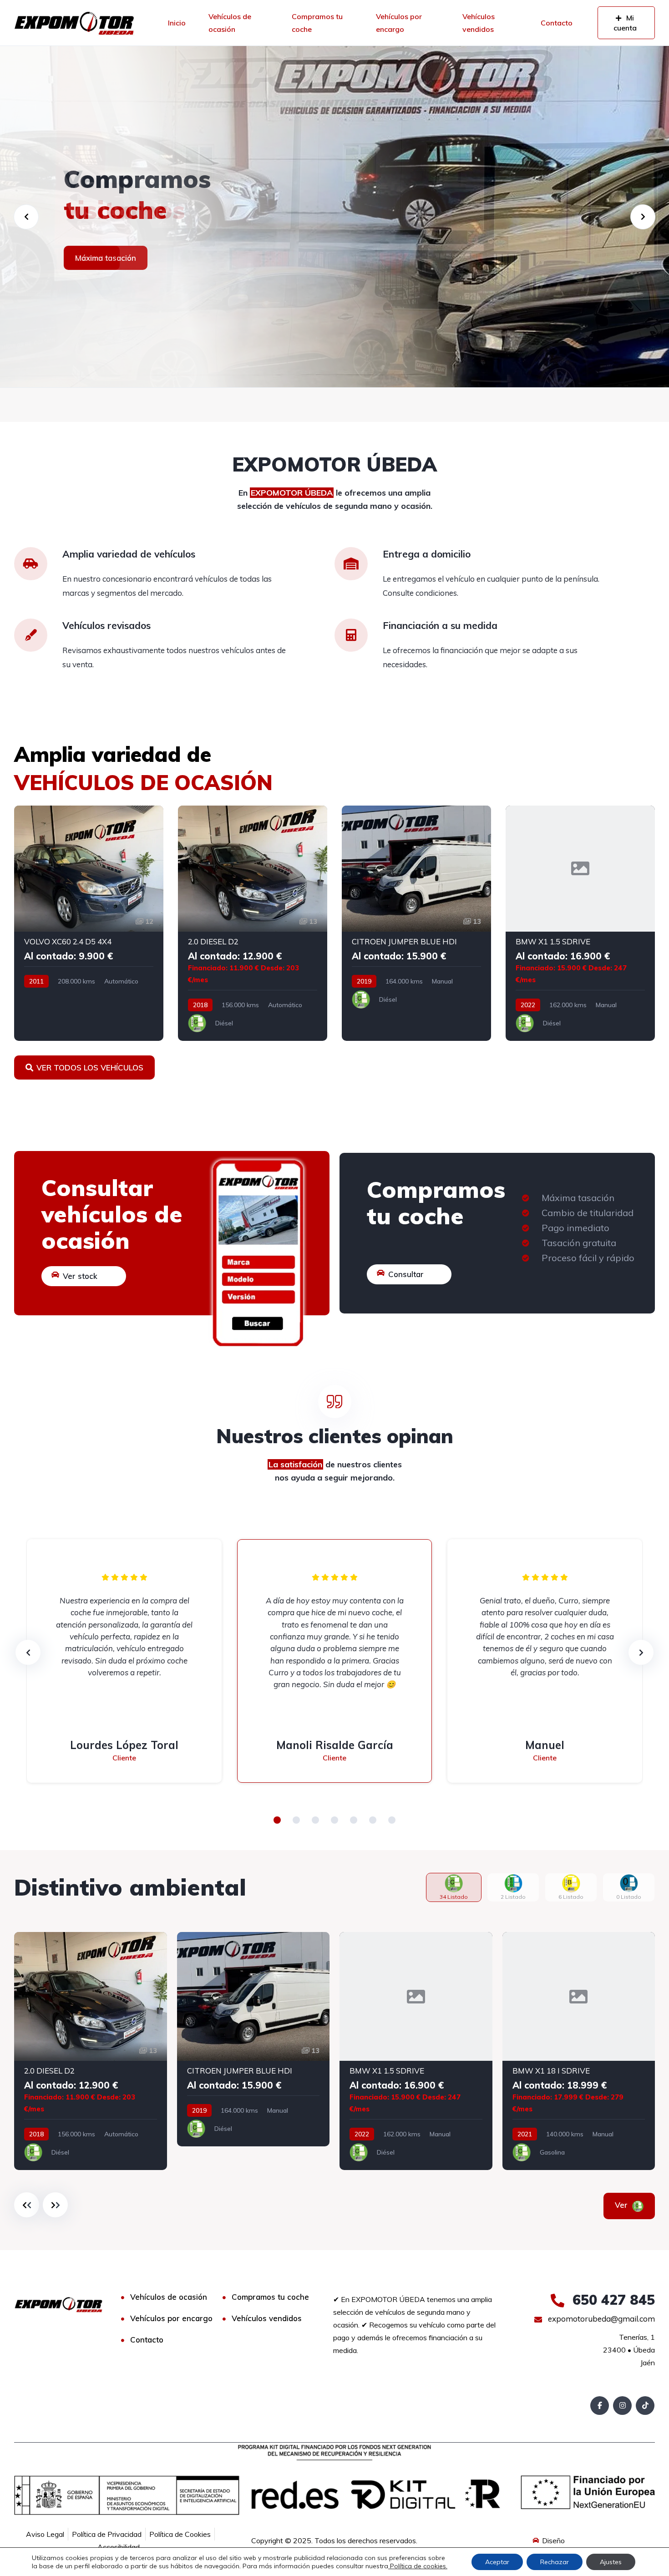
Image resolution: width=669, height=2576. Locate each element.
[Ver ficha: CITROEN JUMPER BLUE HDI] (416, 923)
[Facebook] (600, 2406)
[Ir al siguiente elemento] (55, 2205)
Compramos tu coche (317, 23)
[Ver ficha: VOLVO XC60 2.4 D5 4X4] (89, 923)
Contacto (557, 23)
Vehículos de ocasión (230, 23)
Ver (622, 2205)
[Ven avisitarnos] (334, 217)
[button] (277, 1820)
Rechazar (555, 2562)
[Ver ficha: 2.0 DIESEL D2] (253, 923)
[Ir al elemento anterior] (27, 2205)
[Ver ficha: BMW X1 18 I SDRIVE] (579, 2051)
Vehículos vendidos (479, 23)
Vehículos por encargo (399, 23)
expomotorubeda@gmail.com (601, 2319)
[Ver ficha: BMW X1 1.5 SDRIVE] (580, 923)
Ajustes (611, 2562)
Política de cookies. (418, 2566)
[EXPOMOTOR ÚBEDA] (74, 23)
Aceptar (497, 2562)
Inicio (177, 23)
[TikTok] (645, 2406)
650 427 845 (612, 2300)
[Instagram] (622, 2406)
